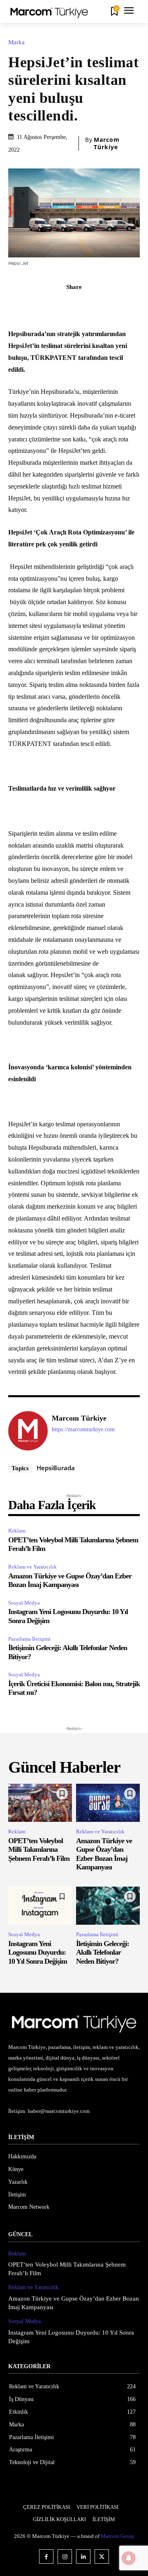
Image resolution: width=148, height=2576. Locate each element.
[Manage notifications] (129, 2558)
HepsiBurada (56, 1468)
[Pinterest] (55, 305)
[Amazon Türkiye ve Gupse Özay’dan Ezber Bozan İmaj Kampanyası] (108, 1803)
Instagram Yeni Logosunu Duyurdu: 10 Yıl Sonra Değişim (38, 1952)
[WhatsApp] (74, 305)
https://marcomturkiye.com (83, 1429)
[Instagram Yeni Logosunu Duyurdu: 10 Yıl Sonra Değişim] (40, 1906)
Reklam (17, 1531)
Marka (16, 42)
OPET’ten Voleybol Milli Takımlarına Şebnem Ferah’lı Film (39, 1850)
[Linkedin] (93, 305)
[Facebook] (17, 305)
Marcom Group (118, 2536)
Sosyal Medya (24, 1603)
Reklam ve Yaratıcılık (32, 1567)
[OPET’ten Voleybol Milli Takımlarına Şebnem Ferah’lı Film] (40, 1803)
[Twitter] (36, 305)
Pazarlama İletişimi (29, 1639)
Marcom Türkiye (107, 143)
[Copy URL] (131, 305)
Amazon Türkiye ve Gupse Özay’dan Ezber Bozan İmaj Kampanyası (70, 1580)
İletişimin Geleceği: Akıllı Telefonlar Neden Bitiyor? (103, 1952)
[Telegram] (112, 305)
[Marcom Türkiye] (28, 1431)
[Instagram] (65, 2557)
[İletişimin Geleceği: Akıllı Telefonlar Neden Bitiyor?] (108, 1906)
